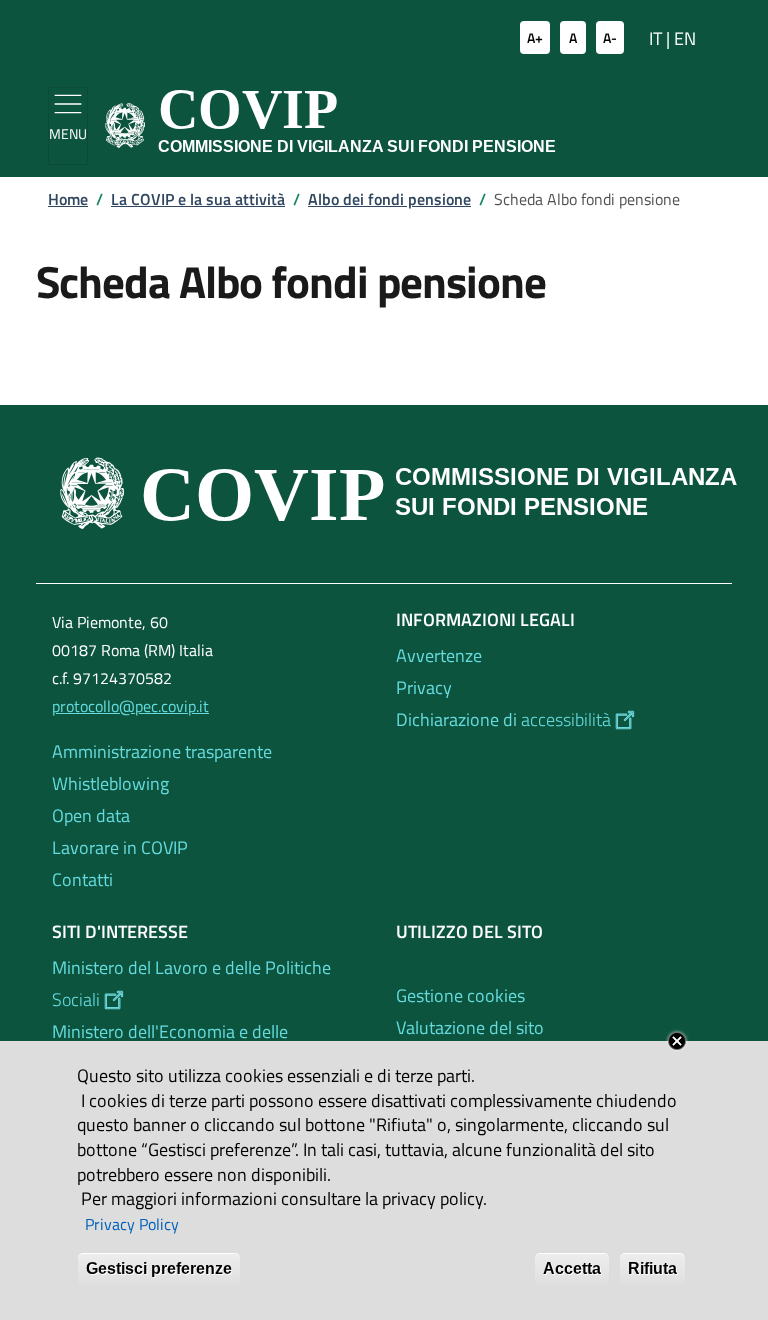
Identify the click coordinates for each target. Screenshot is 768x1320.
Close (677, 1041)
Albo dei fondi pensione (389, 199)
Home (68, 199)
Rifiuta (652, 1268)
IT (655, 38)
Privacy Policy (132, 1224)
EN (685, 38)
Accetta (572, 1268)
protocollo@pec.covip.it (130, 706)
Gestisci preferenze (159, 1268)
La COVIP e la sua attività (198, 199)
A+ (535, 37)
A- (610, 37)
